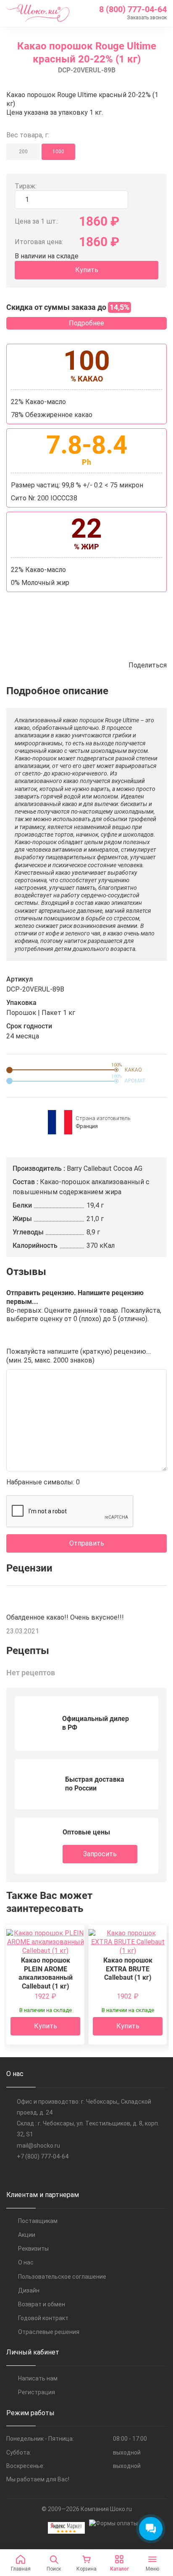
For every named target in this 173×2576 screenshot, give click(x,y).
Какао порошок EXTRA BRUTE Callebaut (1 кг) (128, 1969)
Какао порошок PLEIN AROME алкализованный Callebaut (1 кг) (46, 1973)
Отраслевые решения (49, 2332)
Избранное (104, 665)
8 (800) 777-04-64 (133, 9)
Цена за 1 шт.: (37, 221)
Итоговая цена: (39, 242)
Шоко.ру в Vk (11, 2174)
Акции (27, 2235)
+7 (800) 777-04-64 (43, 2156)
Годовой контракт (43, 2318)
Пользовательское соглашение (62, 2277)
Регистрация (37, 2392)
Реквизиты (33, 2249)
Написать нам (38, 2378)
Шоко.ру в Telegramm (28, 2174)
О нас (26, 2262)
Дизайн (29, 2290)
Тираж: (26, 186)
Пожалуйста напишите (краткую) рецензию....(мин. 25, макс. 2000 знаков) (79, 1356)
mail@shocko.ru (38, 2146)
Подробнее (86, 323)
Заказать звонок (147, 18)
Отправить (87, 1543)
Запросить (100, 1854)
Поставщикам (38, 2221)
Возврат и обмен (42, 2304)
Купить (87, 270)
